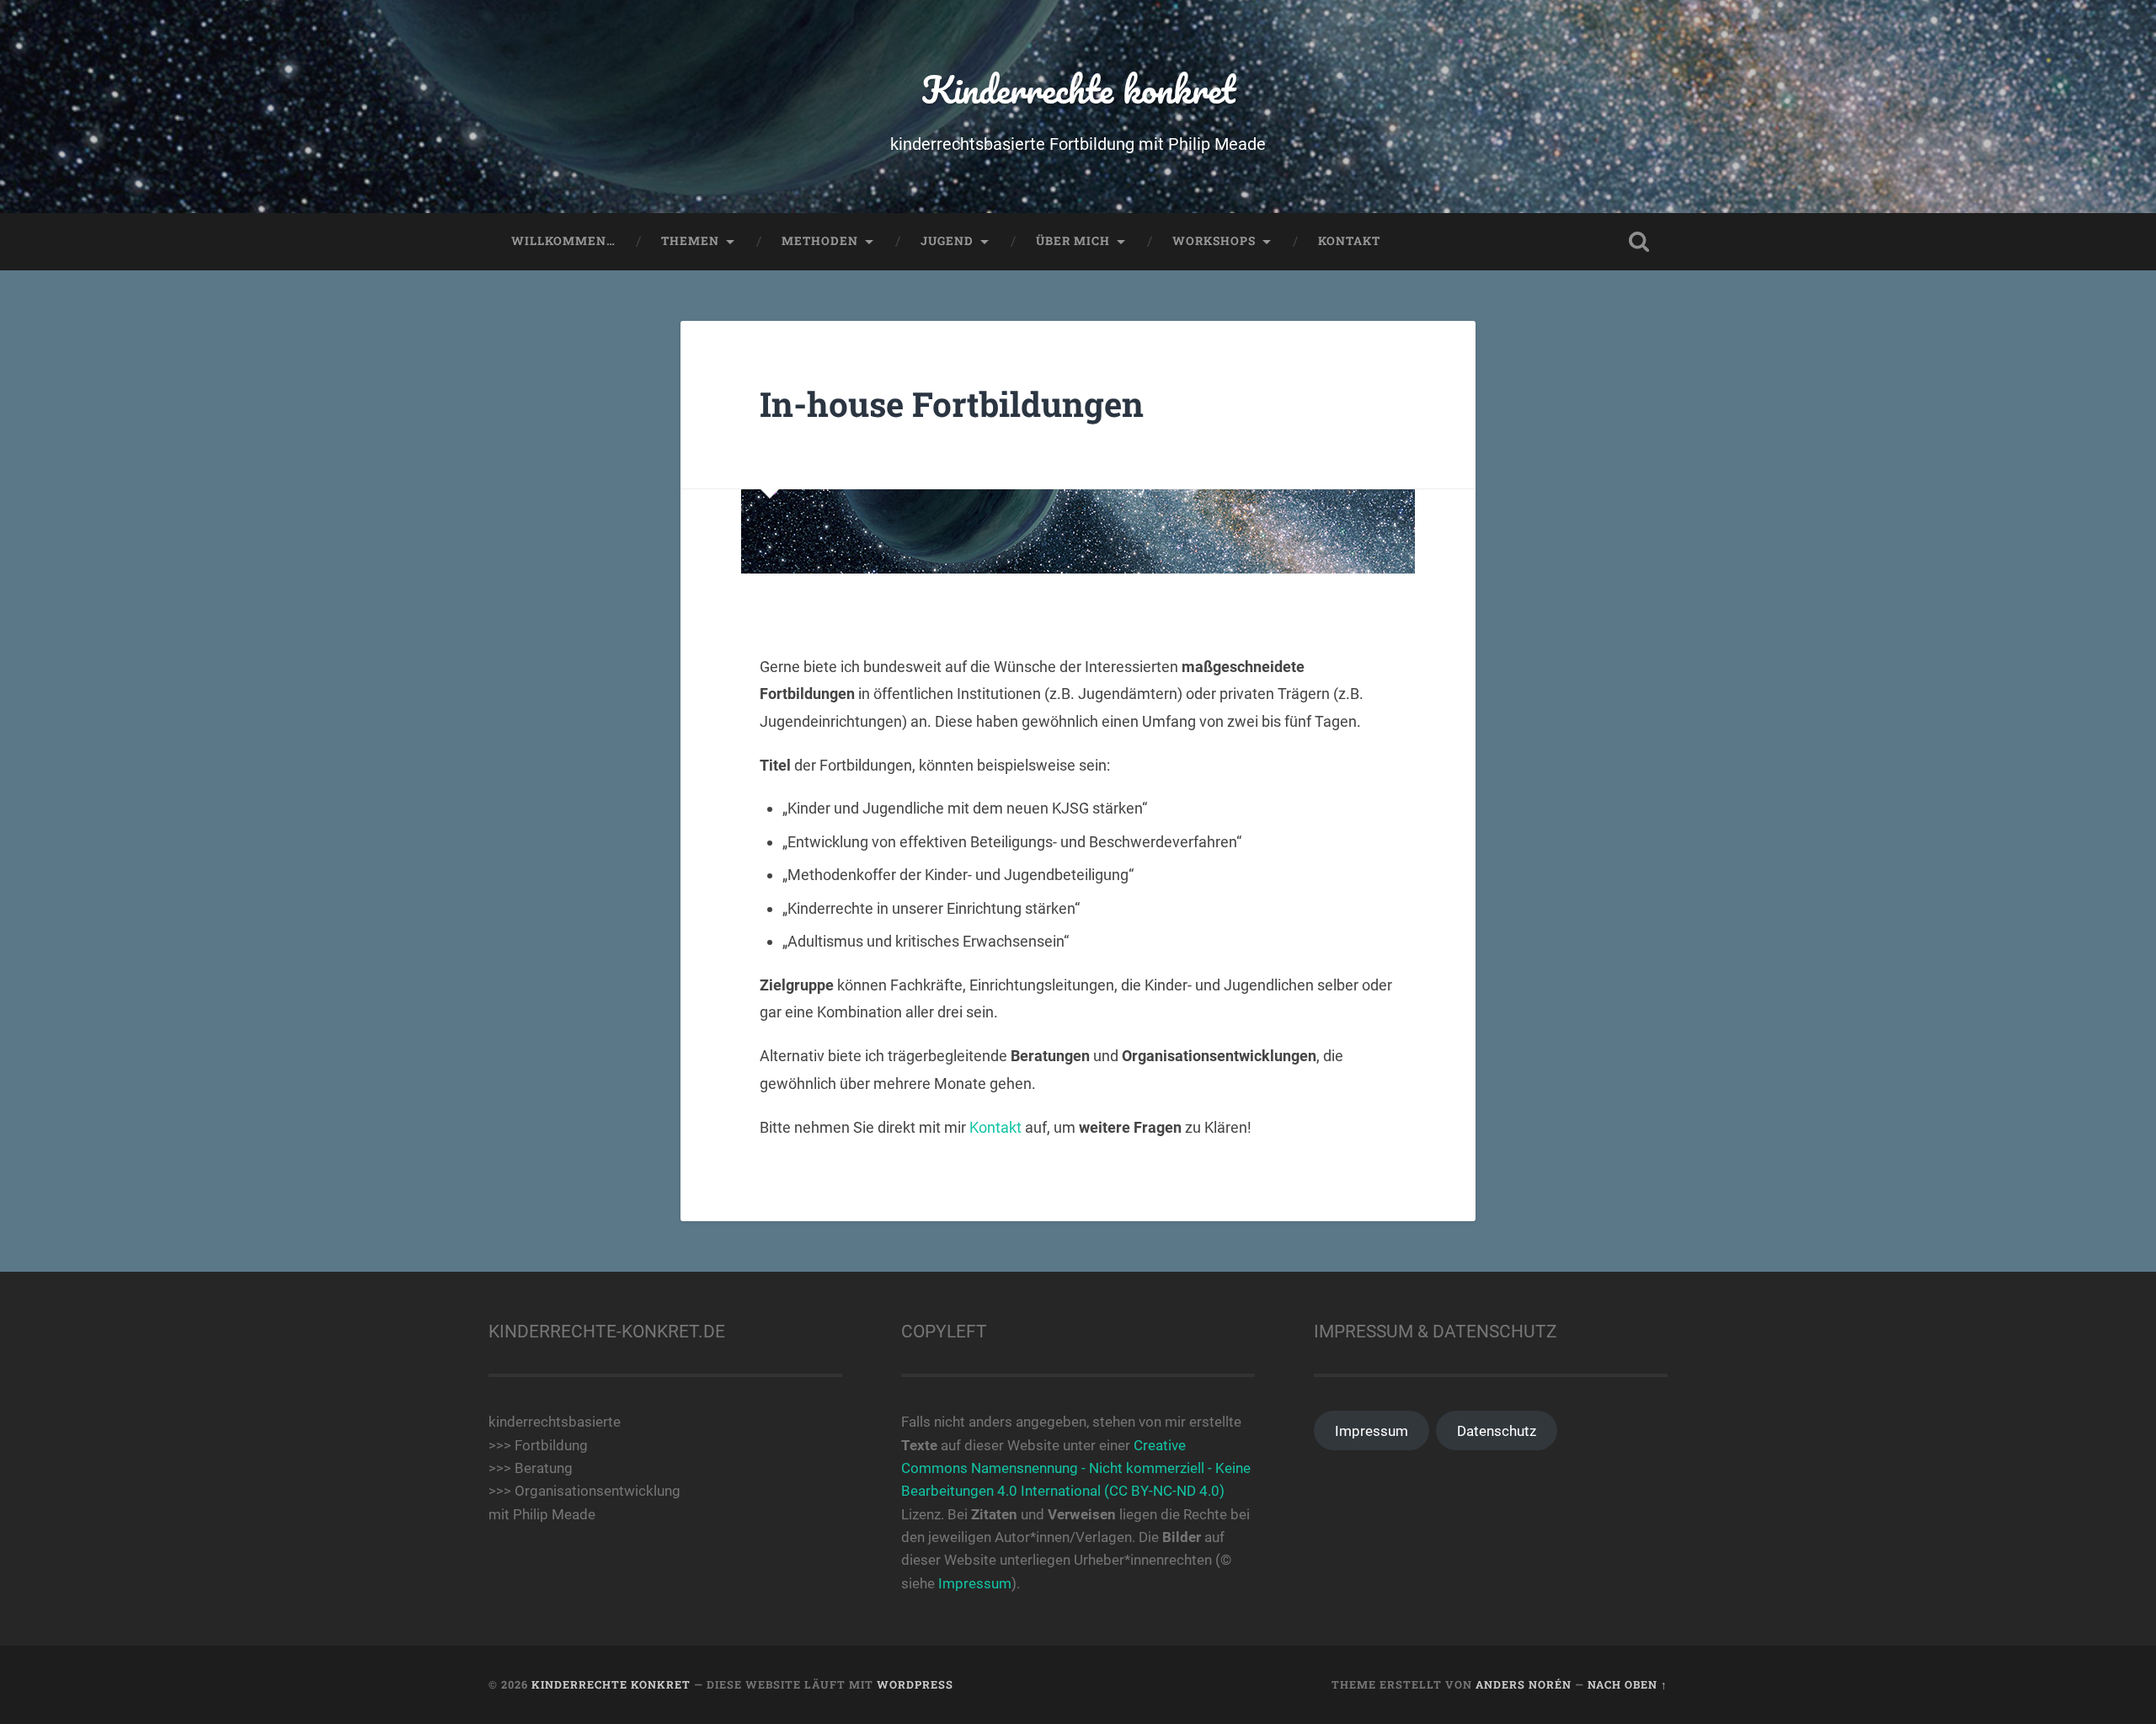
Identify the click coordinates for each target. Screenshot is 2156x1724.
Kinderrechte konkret (1078, 89)
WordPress (915, 1684)
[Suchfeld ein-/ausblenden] (1639, 242)
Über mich (1073, 241)
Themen (690, 241)
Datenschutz (1497, 1431)
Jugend (947, 241)
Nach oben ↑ (1628, 1684)
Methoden (820, 241)
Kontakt (1349, 241)
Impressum (975, 1583)
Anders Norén (1524, 1684)
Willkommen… (563, 241)
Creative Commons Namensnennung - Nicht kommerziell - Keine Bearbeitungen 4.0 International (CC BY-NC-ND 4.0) (1076, 1468)
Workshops (1214, 241)
